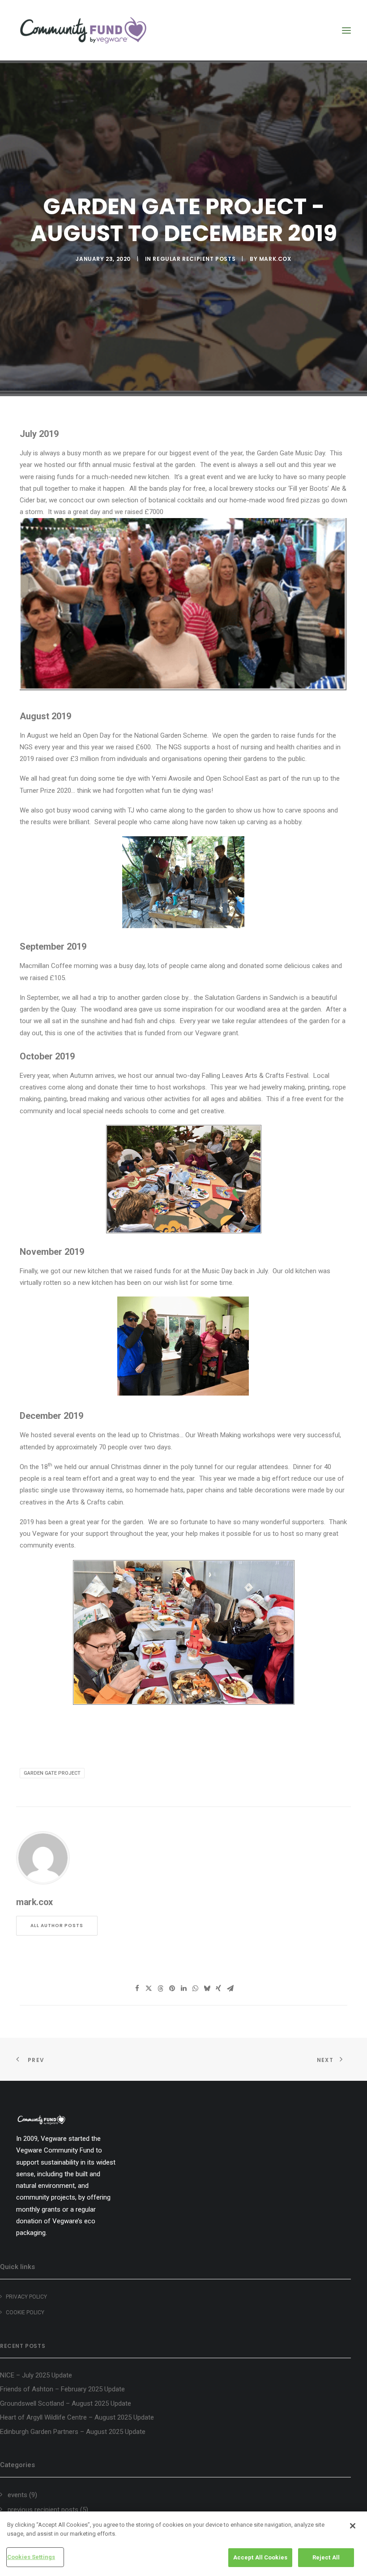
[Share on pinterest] (172, 1988)
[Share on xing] (218, 1988)
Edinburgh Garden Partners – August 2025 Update (73, 2432)
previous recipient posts (43, 2510)
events (17, 2495)
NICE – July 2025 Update (36, 2375)
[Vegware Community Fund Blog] (83, 30)
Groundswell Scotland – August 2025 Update (66, 2403)
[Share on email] (230, 1988)
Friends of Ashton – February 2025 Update (62, 2389)
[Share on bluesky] (207, 1988)
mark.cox (275, 259)
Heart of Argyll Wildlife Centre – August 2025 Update (77, 2417)
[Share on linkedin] (183, 1988)
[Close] (353, 2526)
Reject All (326, 2557)
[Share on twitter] (149, 1988)
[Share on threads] (160, 1988)
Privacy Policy (26, 2297)
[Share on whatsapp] (195, 1988)
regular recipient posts (194, 259)
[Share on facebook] (137, 1988)
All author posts (57, 1926)
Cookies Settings (31, 2557)
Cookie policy (25, 2312)
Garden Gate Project (52, 1773)
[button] (346, 30)
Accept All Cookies (260, 2557)
